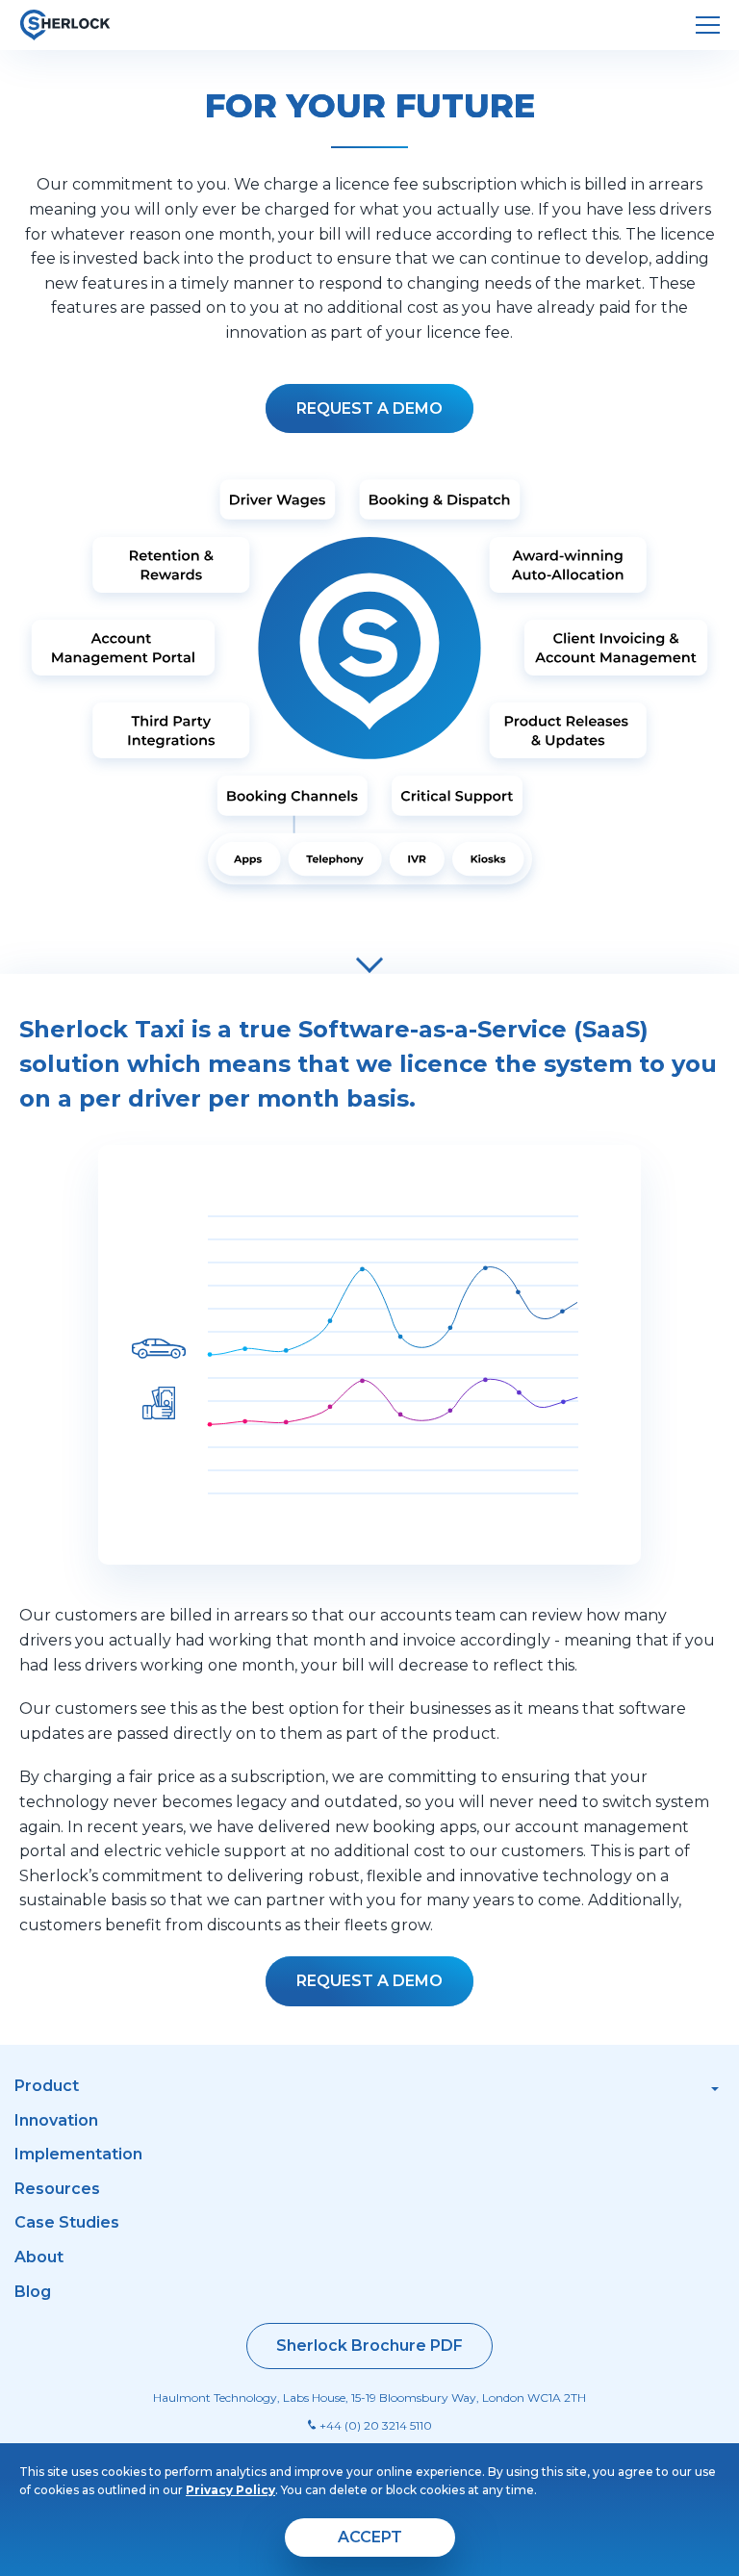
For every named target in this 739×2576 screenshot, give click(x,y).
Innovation (56, 2120)
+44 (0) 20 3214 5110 (374, 2425)
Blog (33, 2292)
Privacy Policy (230, 2490)
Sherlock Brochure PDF (369, 2346)
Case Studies (67, 2222)
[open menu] (708, 26)
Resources (57, 2189)
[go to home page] (65, 25)
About (39, 2257)
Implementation (78, 2154)
